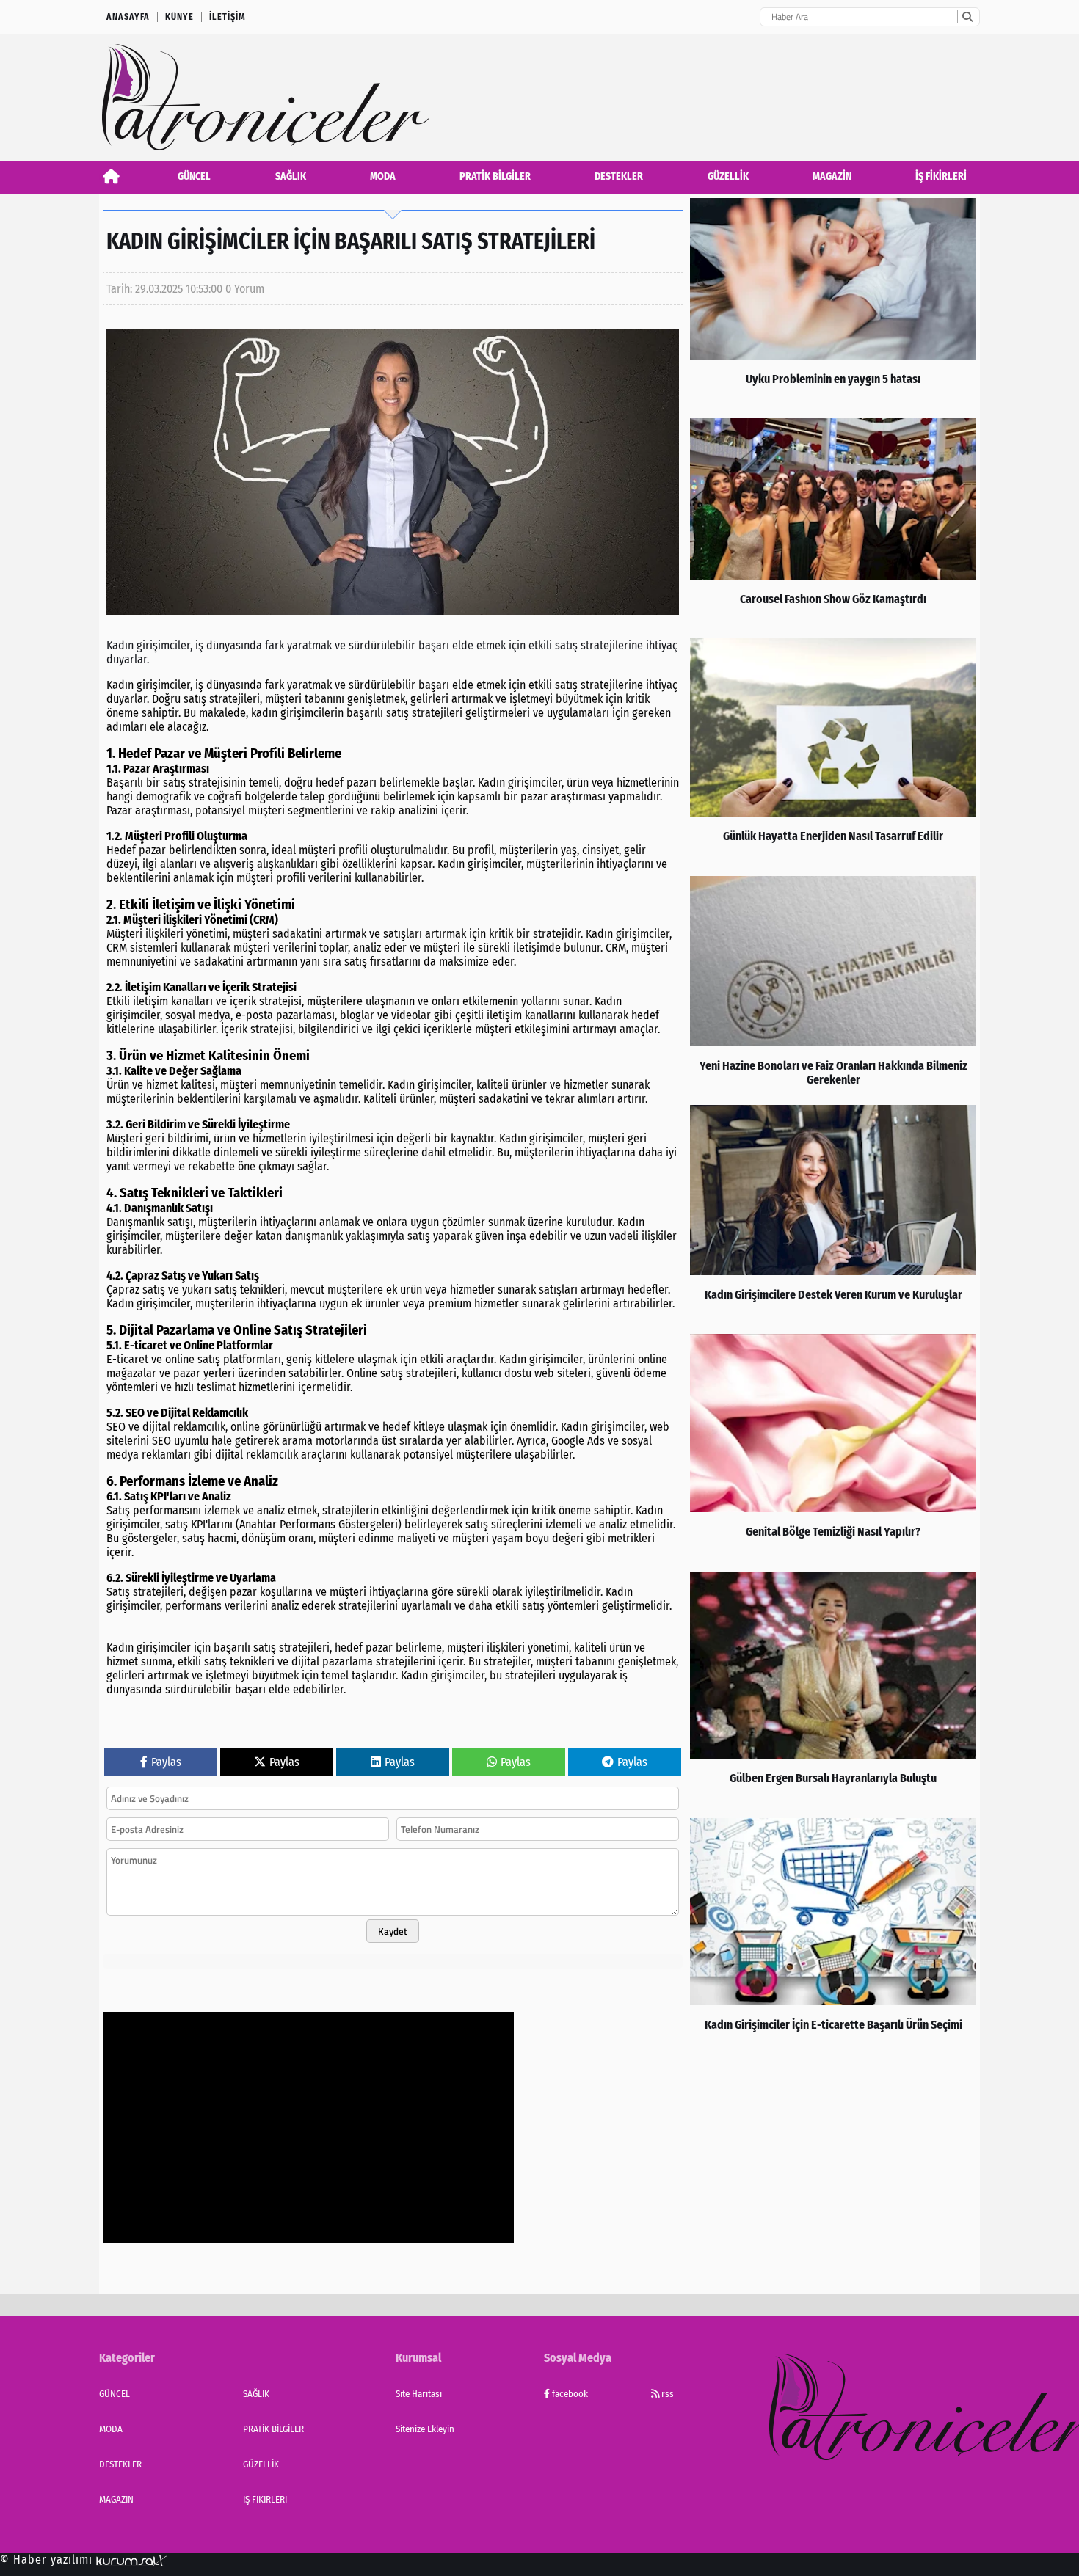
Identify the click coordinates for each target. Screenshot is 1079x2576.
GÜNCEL (194, 176)
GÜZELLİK (728, 176)
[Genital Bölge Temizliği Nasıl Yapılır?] (833, 1449)
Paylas (166, 1762)
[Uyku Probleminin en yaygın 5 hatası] (833, 304)
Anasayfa (128, 17)
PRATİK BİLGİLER (495, 176)
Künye (179, 17)
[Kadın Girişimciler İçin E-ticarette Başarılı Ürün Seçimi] (833, 1938)
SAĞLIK (291, 176)
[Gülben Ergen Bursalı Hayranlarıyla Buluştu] (833, 1691)
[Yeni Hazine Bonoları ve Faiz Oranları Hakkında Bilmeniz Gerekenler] (833, 987)
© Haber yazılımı (48, 2559)
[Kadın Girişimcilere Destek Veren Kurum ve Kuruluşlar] (833, 1216)
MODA (383, 176)
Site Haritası (419, 2394)
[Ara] (967, 17)
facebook (569, 2394)
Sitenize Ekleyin (425, 2429)
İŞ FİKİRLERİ (941, 176)
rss (666, 2394)
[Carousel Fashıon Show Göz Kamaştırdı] (833, 525)
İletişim (228, 17)
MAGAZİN (832, 176)
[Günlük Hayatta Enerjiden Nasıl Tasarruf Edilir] (833, 754)
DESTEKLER (619, 176)
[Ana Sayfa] (111, 176)
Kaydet (393, 1931)
